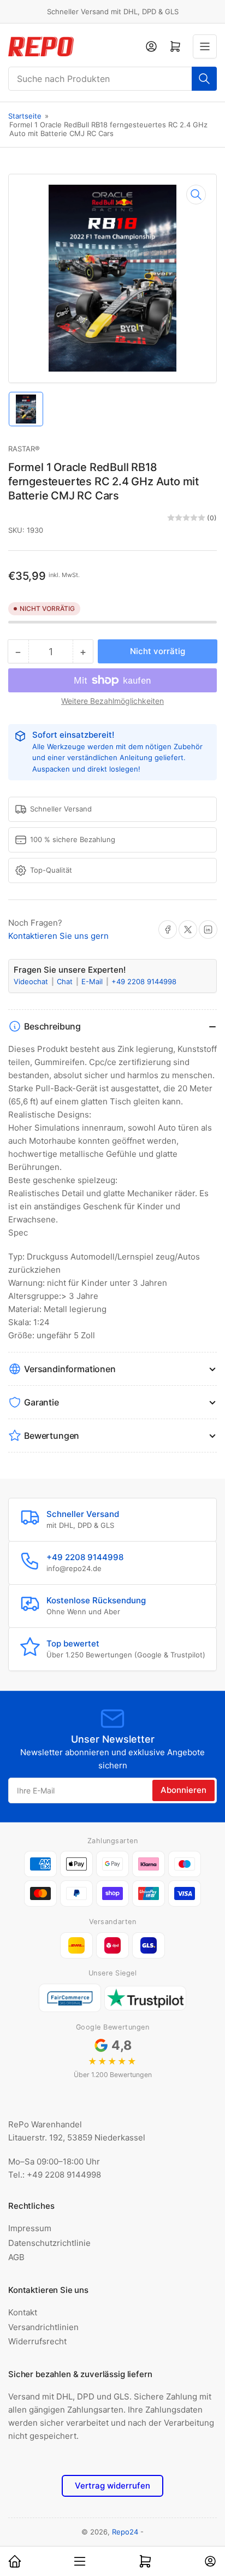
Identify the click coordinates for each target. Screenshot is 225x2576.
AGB (16, 2257)
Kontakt (23, 2312)
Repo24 (125, 2532)
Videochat (32, 981)
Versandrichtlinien (43, 2327)
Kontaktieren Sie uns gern (58, 936)
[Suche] (204, 79)
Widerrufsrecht (37, 2341)
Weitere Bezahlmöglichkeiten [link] (112, 701)
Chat (66, 981)
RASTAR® (24, 449)
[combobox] (112, 79)
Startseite (25, 116)
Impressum (30, 2228)
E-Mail (93, 981)
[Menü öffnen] (205, 46)
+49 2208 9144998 (144, 981)
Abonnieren (183, 1790)
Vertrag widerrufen (112, 2486)
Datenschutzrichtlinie (49, 2243)
